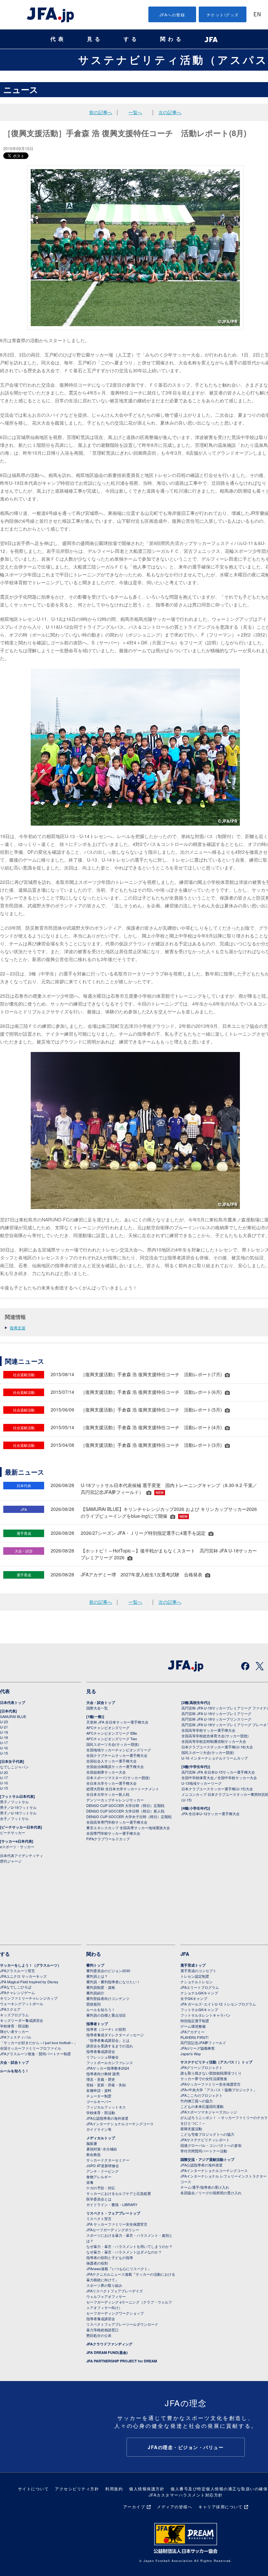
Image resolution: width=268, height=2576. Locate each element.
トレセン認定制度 (195, 1976)
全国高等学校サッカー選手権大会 (208, 1730)
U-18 (4, 1737)
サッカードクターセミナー (108, 2160)
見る (95, 39)
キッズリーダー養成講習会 (22, 2020)
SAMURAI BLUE (13, 1716)
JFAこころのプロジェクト (201, 2095)
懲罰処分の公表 (99, 2335)
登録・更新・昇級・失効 (106, 2085)
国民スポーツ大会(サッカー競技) (113, 1744)
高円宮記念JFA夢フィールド (203, 2042)
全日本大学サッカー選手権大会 (111, 1783)
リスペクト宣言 (99, 2218)
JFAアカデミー (193, 2032)
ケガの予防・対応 (101, 2188)
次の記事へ (170, 112)
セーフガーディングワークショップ (115, 2313)
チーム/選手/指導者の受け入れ (205, 2187)
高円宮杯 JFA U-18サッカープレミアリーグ (216, 1713)
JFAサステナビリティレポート (205, 2140)
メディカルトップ (101, 2138)
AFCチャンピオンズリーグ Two (112, 1739)
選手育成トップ (193, 1965)
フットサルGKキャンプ (199, 2009)
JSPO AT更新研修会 (103, 2165)
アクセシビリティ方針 (77, 2488)
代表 (58, 39)
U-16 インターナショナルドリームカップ (215, 1758)
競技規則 (93, 2004)
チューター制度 (99, 2096)
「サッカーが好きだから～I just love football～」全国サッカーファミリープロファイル (39, 2045)
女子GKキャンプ (194, 1998)
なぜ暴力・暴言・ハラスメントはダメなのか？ (124, 2252)
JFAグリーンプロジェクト (201, 2067)
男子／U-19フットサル (18, 1807)
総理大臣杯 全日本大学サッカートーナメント (123, 1789)
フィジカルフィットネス (106, 2107)
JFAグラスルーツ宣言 (17, 1971)
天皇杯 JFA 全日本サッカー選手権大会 (117, 1722)
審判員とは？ (97, 1976)
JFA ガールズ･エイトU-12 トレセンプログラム (218, 2004)
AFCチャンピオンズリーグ (108, 1727)
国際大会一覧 (97, 1708)
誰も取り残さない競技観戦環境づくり (211, 2073)
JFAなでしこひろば (16, 1987)
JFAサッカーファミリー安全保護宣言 (210, 2084)
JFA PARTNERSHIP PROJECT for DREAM (122, 2361)
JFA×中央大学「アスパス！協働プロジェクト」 (219, 2090)
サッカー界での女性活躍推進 (204, 2078)
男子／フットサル (14, 1802)
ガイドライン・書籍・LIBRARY (112, 2204)
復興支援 (18, 1328)
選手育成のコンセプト (198, 1971)
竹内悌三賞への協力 (197, 2101)
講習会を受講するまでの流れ (110, 2046)
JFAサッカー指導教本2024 (108, 2068)
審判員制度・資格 (101, 1987)
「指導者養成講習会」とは (108, 2040)
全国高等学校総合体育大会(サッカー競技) (215, 1736)
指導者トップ (97, 2024)
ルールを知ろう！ (14, 2071)
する (131, 39)
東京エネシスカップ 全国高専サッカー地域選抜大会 (128, 1828)
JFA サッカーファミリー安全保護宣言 (117, 2224)
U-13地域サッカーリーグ (201, 1783)
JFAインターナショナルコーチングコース (120, 2124)
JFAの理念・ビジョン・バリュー (186, 2447)
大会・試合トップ (101, 1702)
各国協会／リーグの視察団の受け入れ (211, 2193)
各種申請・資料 (99, 2090)
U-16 (4, 1748)
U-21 (4, 1727)
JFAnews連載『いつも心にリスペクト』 (119, 2269)
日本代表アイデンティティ (22, 1855)
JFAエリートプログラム (200, 1987)
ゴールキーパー (99, 2101)
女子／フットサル (14, 1818)
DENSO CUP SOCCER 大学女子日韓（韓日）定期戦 (129, 1816)
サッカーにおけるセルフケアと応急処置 (119, 2193)
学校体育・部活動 (14, 2026)
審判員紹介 (95, 1993)
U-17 (4, 1743)
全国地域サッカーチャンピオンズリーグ (119, 1750)
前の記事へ (101, 112)
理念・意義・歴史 (101, 2079)
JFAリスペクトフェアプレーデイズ (115, 2291)
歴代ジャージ (11, 1861)
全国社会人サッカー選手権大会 (111, 1761)
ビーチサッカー (13, 1832)
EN (257, 15)
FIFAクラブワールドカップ (108, 1839)
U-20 (4, 1772)
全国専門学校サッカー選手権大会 (113, 1833)
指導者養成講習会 (101, 2051)
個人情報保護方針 (147, 2488)
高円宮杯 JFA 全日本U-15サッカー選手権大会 (218, 1772)
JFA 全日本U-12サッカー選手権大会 (210, 1814)
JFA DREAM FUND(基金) (107, 2352)
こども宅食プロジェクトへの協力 (207, 2134)
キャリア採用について (220, 2506)
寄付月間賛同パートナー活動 (204, 2151)
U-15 (4, 1753)
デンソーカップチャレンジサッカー (115, 1800)
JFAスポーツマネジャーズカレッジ (209, 2112)
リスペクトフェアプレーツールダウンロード (122, 2324)
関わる (172, 39)
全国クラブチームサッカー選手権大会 (117, 1755)
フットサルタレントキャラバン (206, 2015)
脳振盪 (92, 2143)
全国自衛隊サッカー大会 (106, 1772)
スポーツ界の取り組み (104, 2285)
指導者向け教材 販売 (103, 2074)
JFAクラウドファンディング (109, 2344)
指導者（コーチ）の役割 (106, 2029)
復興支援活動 (191, 2129)
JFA (185, 1954)
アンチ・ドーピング (102, 2171)
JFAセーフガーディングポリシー (113, 2230)
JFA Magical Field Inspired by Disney (29, 1982)
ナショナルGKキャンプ (199, 1993)
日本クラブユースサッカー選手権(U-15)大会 (217, 1789)
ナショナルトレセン (197, 1982)
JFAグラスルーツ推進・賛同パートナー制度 (35, 2054)
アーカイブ (134, 2506)
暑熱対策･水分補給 (102, 2149)
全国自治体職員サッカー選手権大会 (115, 1766)
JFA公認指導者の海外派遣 (107, 2118)
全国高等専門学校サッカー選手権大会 (117, 1822)
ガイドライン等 (99, 2129)
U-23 (4, 1722)
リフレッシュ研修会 (102, 2057)
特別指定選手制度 (195, 2021)
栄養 (90, 2182)
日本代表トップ (13, 1702)
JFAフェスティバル (16, 2037)
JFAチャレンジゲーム (17, 1992)
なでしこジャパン (14, 1767)
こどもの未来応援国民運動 (202, 2106)
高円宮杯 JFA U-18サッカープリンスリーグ (216, 1719)
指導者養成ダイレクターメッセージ (115, 2035)
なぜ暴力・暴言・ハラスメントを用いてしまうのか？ (129, 2246)
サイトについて (33, 2488)
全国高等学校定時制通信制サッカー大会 (214, 1741)
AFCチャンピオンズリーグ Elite (112, 1733)
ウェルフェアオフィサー (106, 2296)
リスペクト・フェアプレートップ (113, 2213)
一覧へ (135, 112)
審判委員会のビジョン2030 (108, 1971)
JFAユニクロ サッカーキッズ (23, 1976)
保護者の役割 (97, 2263)
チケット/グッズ (223, 15)
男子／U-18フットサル (18, 1813)
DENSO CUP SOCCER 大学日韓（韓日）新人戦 (125, 1811)
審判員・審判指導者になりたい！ (113, 1982)
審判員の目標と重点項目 (106, 2015)
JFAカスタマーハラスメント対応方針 (186, 2495)
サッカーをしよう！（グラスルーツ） (31, 1965)
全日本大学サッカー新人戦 (108, 1794)
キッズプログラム (14, 2015)
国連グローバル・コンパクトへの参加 (211, 2145)
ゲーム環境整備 (193, 2026)
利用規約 (114, 2488)
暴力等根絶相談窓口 (102, 2330)
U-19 (4, 1732)
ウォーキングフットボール (22, 2004)
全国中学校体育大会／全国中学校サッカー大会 (219, 1778)
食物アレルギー (99, 2177)
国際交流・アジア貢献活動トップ (207, 2159)
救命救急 (93, 2154)
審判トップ (95, 1965)
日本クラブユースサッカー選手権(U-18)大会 (217, 1747)
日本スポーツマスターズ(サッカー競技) (118, 1778)
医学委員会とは (99, 2199)
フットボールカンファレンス (110, 2062)
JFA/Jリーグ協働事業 (198, 2048)
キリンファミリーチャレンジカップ (29, 1998)
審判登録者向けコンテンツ (108, 1998)
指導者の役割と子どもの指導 (110, 2257)
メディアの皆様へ (175, 2506)
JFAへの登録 (172, 15)
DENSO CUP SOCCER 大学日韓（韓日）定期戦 (125, 1805)
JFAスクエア (10, 2009)
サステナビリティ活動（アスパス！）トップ (216, 2062)
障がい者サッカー (14, 2031)
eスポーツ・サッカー (17, 1847)
